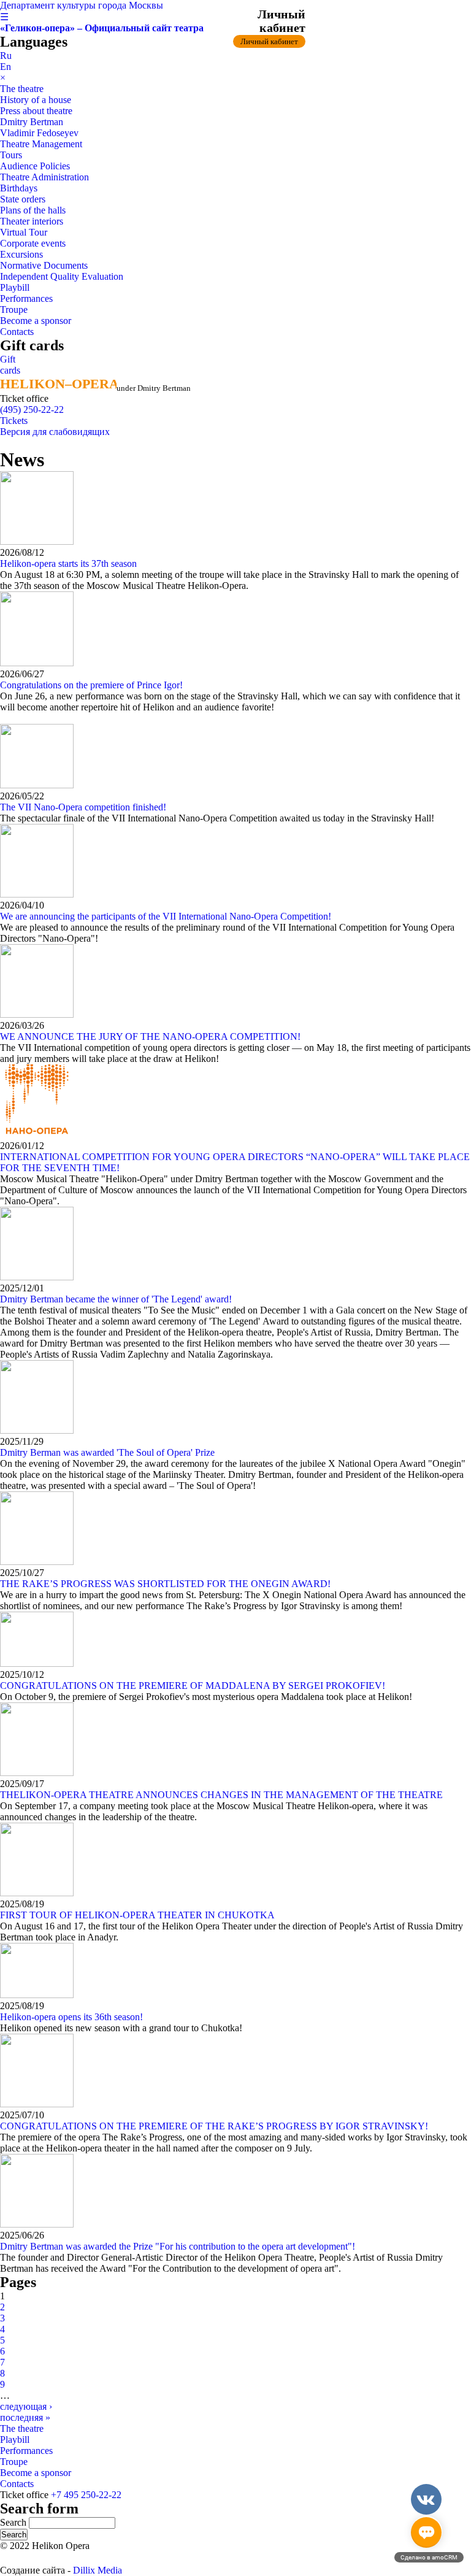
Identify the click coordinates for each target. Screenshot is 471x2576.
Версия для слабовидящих (55, 432)
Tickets (14, 421)
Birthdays (19, 188)
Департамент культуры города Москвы (82, 5)
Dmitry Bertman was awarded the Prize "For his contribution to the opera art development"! (178, 2246)
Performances (26, 298)
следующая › (26, 2406)
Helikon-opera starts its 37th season (68, 563)
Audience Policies (35, 166)
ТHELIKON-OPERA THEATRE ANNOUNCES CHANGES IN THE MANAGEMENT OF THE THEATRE (221, 1795)
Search (14, 2522)
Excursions (21, 254)
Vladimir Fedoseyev (39, 133)
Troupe (14, 310)
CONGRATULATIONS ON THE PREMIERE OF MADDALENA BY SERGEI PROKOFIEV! (193, 1686)
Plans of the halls (33, 210)
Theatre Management (41, 144)
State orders (23, 199)
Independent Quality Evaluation (62, 276)
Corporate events (33, 243)
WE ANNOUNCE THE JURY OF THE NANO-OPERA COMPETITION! (150, 1036)
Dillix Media (98, 2570)
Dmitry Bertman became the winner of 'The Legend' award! (116, 1299)
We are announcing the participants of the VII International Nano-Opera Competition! (166, 916)
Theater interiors (32, 221)
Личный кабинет (269, 41)
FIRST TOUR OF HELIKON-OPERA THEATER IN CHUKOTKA (137, 1915)
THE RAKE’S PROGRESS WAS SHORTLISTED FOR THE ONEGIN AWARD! (165, 1584)
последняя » (25, 2417)
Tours (11, 155)
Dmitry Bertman (32, 122)
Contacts (17, 332)
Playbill (15, 287)
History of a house (36, 100)
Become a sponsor (36, 321)
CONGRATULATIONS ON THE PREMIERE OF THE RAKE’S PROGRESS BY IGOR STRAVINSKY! (214, 2126)
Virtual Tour (24, 232)
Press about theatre (36, 111)
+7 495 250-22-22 (86, 2495)
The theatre (22, 89)
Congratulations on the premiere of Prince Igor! (91, 685)
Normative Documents (44, 265)
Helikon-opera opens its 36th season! (71, 2017)
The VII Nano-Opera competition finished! (83, 807)
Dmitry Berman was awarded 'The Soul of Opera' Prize (107, 1452)
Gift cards (10, 365)
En (6, 67)
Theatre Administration (44, 177)
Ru (6, 56)
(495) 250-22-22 (32, 409)
